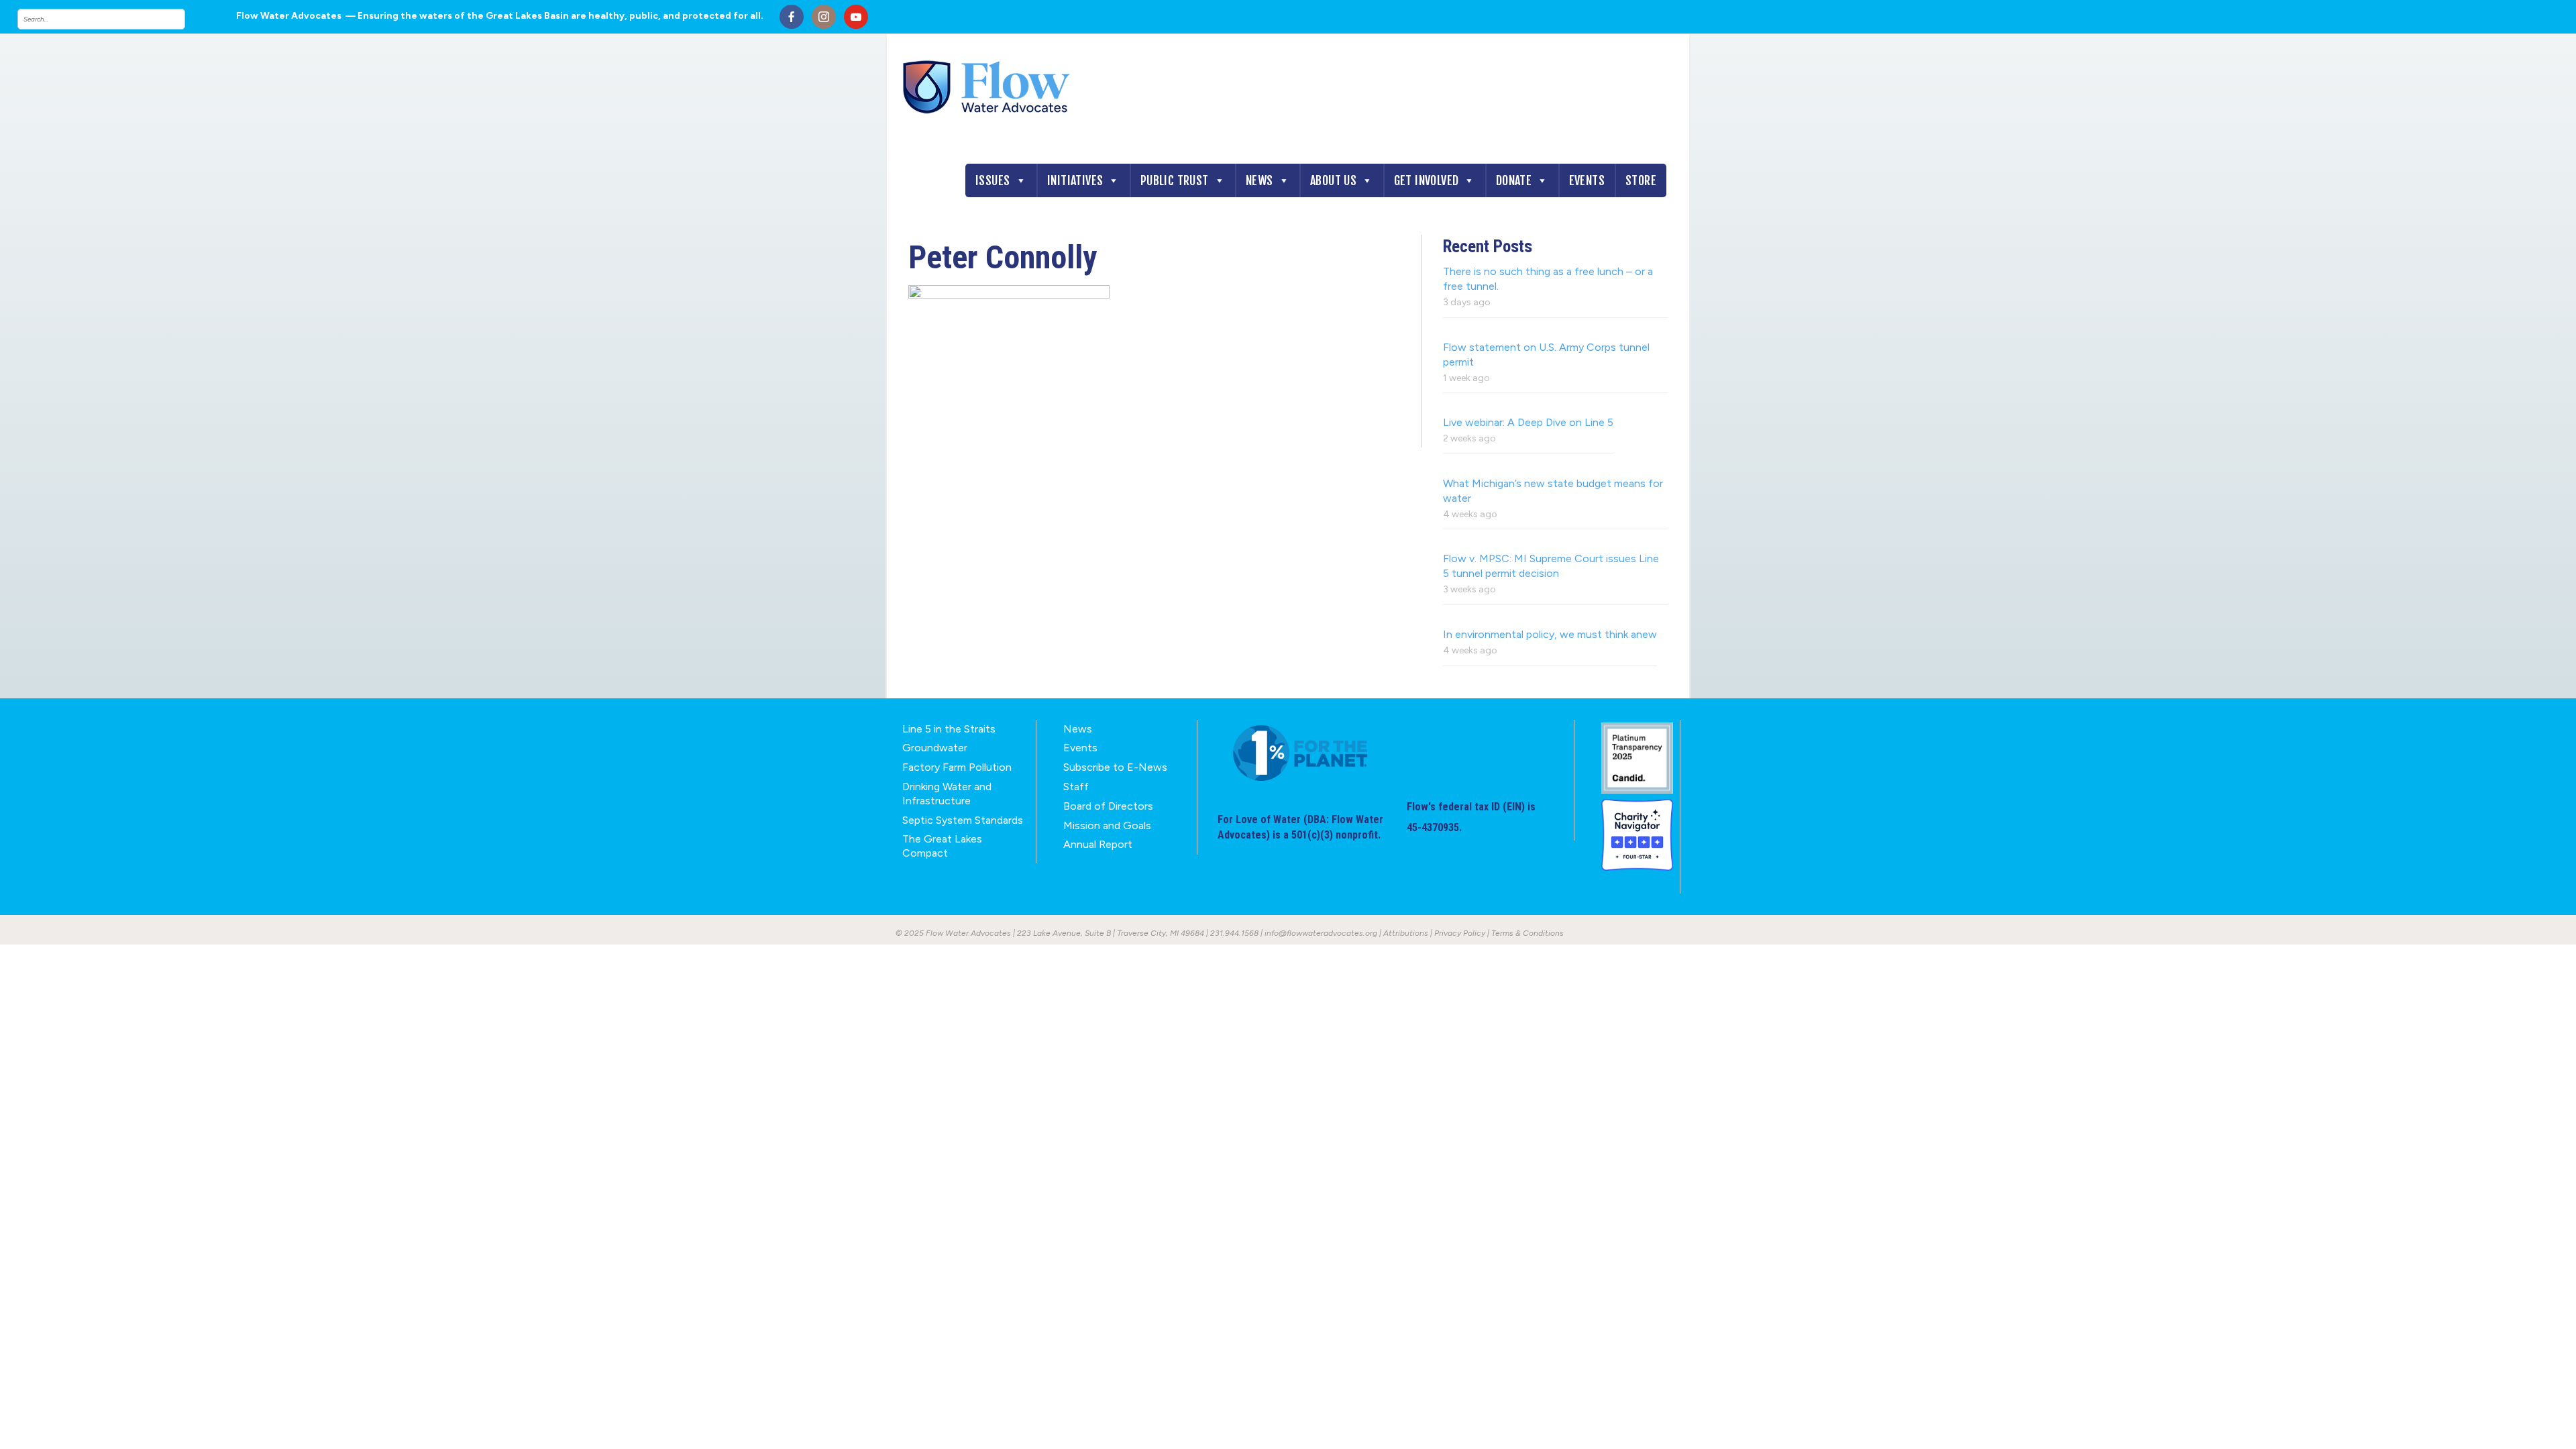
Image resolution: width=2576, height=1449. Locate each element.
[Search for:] (115, 19)
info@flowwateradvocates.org (1321, 933)
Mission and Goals (1107, 825)
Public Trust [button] (1175, 180)
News (1259, 180)
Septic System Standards (963, 820)
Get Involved (1427, 180)
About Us (1333, 180)
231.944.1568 (1234, 933)
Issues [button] (992, 180)
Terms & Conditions (1527, 933)
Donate (1514, 180)
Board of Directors (1108, 806)
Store (1641, 180)
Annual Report (1098, 844)
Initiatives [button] (1075, 180)
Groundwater (935, 748)
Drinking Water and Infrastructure (947, 794)
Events (1587, 180)
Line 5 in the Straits (949, 729)
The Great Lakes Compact (942, 846)
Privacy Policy (1460, 933)
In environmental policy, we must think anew (1550, 634)
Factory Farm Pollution (957, 767)
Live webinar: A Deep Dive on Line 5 (1528, 422)
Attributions (1406, 933)
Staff (1076, 787)
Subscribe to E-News (1115, 767)
